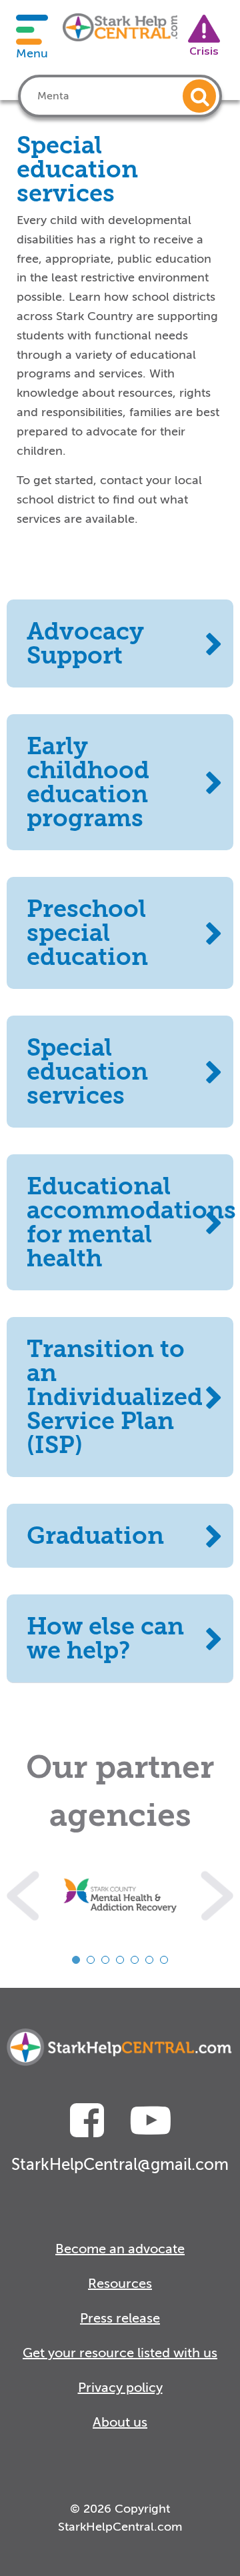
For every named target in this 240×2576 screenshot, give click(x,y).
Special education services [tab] (87, 1072)
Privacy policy (120, 2388)
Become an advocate (120, 2249)
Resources (120, 2284)
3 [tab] (105, 1960)
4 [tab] (120, 1960)
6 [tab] (149, 1960)
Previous (23, 1896)
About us (120, 2422)
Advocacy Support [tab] (85, 643)
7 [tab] (164, 1960)
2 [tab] (91, 1960)
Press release (120, 2318)
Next (217, 1896)
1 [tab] (76, 1960)
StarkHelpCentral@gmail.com (120, 2165)
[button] (199, 96)
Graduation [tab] (95, 1536)
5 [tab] (135, 1960)
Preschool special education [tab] (87, 933)
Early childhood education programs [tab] (88, 782)
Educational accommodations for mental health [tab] (130, 1222)
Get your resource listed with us (120, 2353)
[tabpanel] (120, 1896)
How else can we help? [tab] (105, 1638)
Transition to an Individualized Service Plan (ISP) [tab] (115, 1397)
